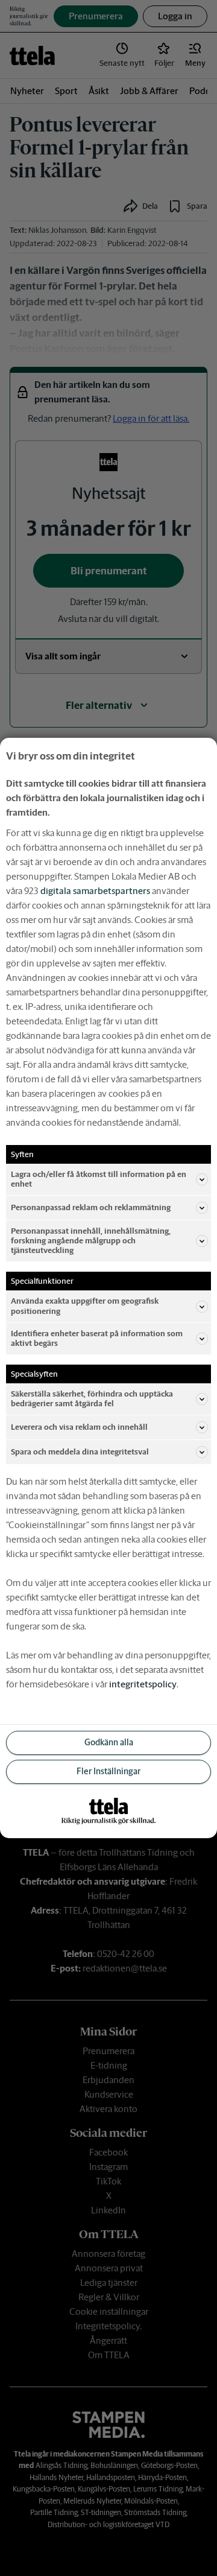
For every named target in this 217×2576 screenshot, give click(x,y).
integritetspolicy (143, 1684)
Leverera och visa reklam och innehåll (79, 1427)
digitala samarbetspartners (95, 891)
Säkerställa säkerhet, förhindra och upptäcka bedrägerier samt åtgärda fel (92, 1399)
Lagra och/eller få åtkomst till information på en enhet (99, 1179)
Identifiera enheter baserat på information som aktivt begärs (97, 1338)
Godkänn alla (109, 1742)
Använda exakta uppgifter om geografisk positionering (85, 1306)
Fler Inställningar (108, 1771)
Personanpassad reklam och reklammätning (91, 1207)
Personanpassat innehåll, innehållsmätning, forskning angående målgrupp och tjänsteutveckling (91, 1241)
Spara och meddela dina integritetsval (80, 1452)
